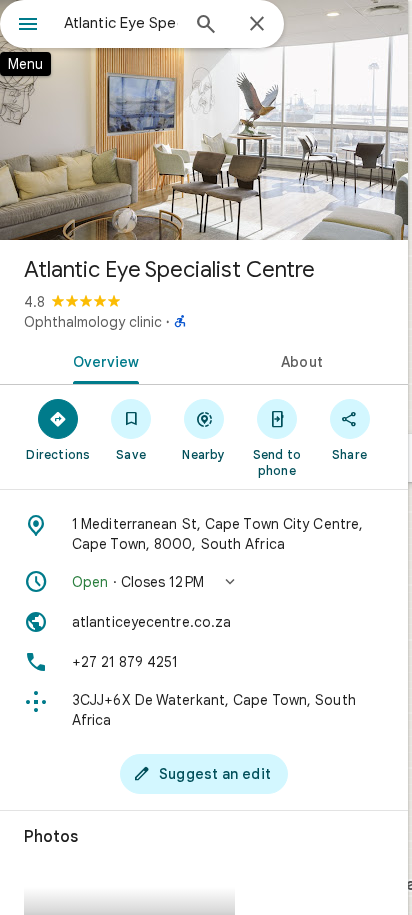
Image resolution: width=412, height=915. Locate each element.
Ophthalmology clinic (93, 322)
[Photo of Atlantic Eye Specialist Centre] (204, 120)
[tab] (102, 360)
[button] (204, 582)
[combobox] (121, 23)
